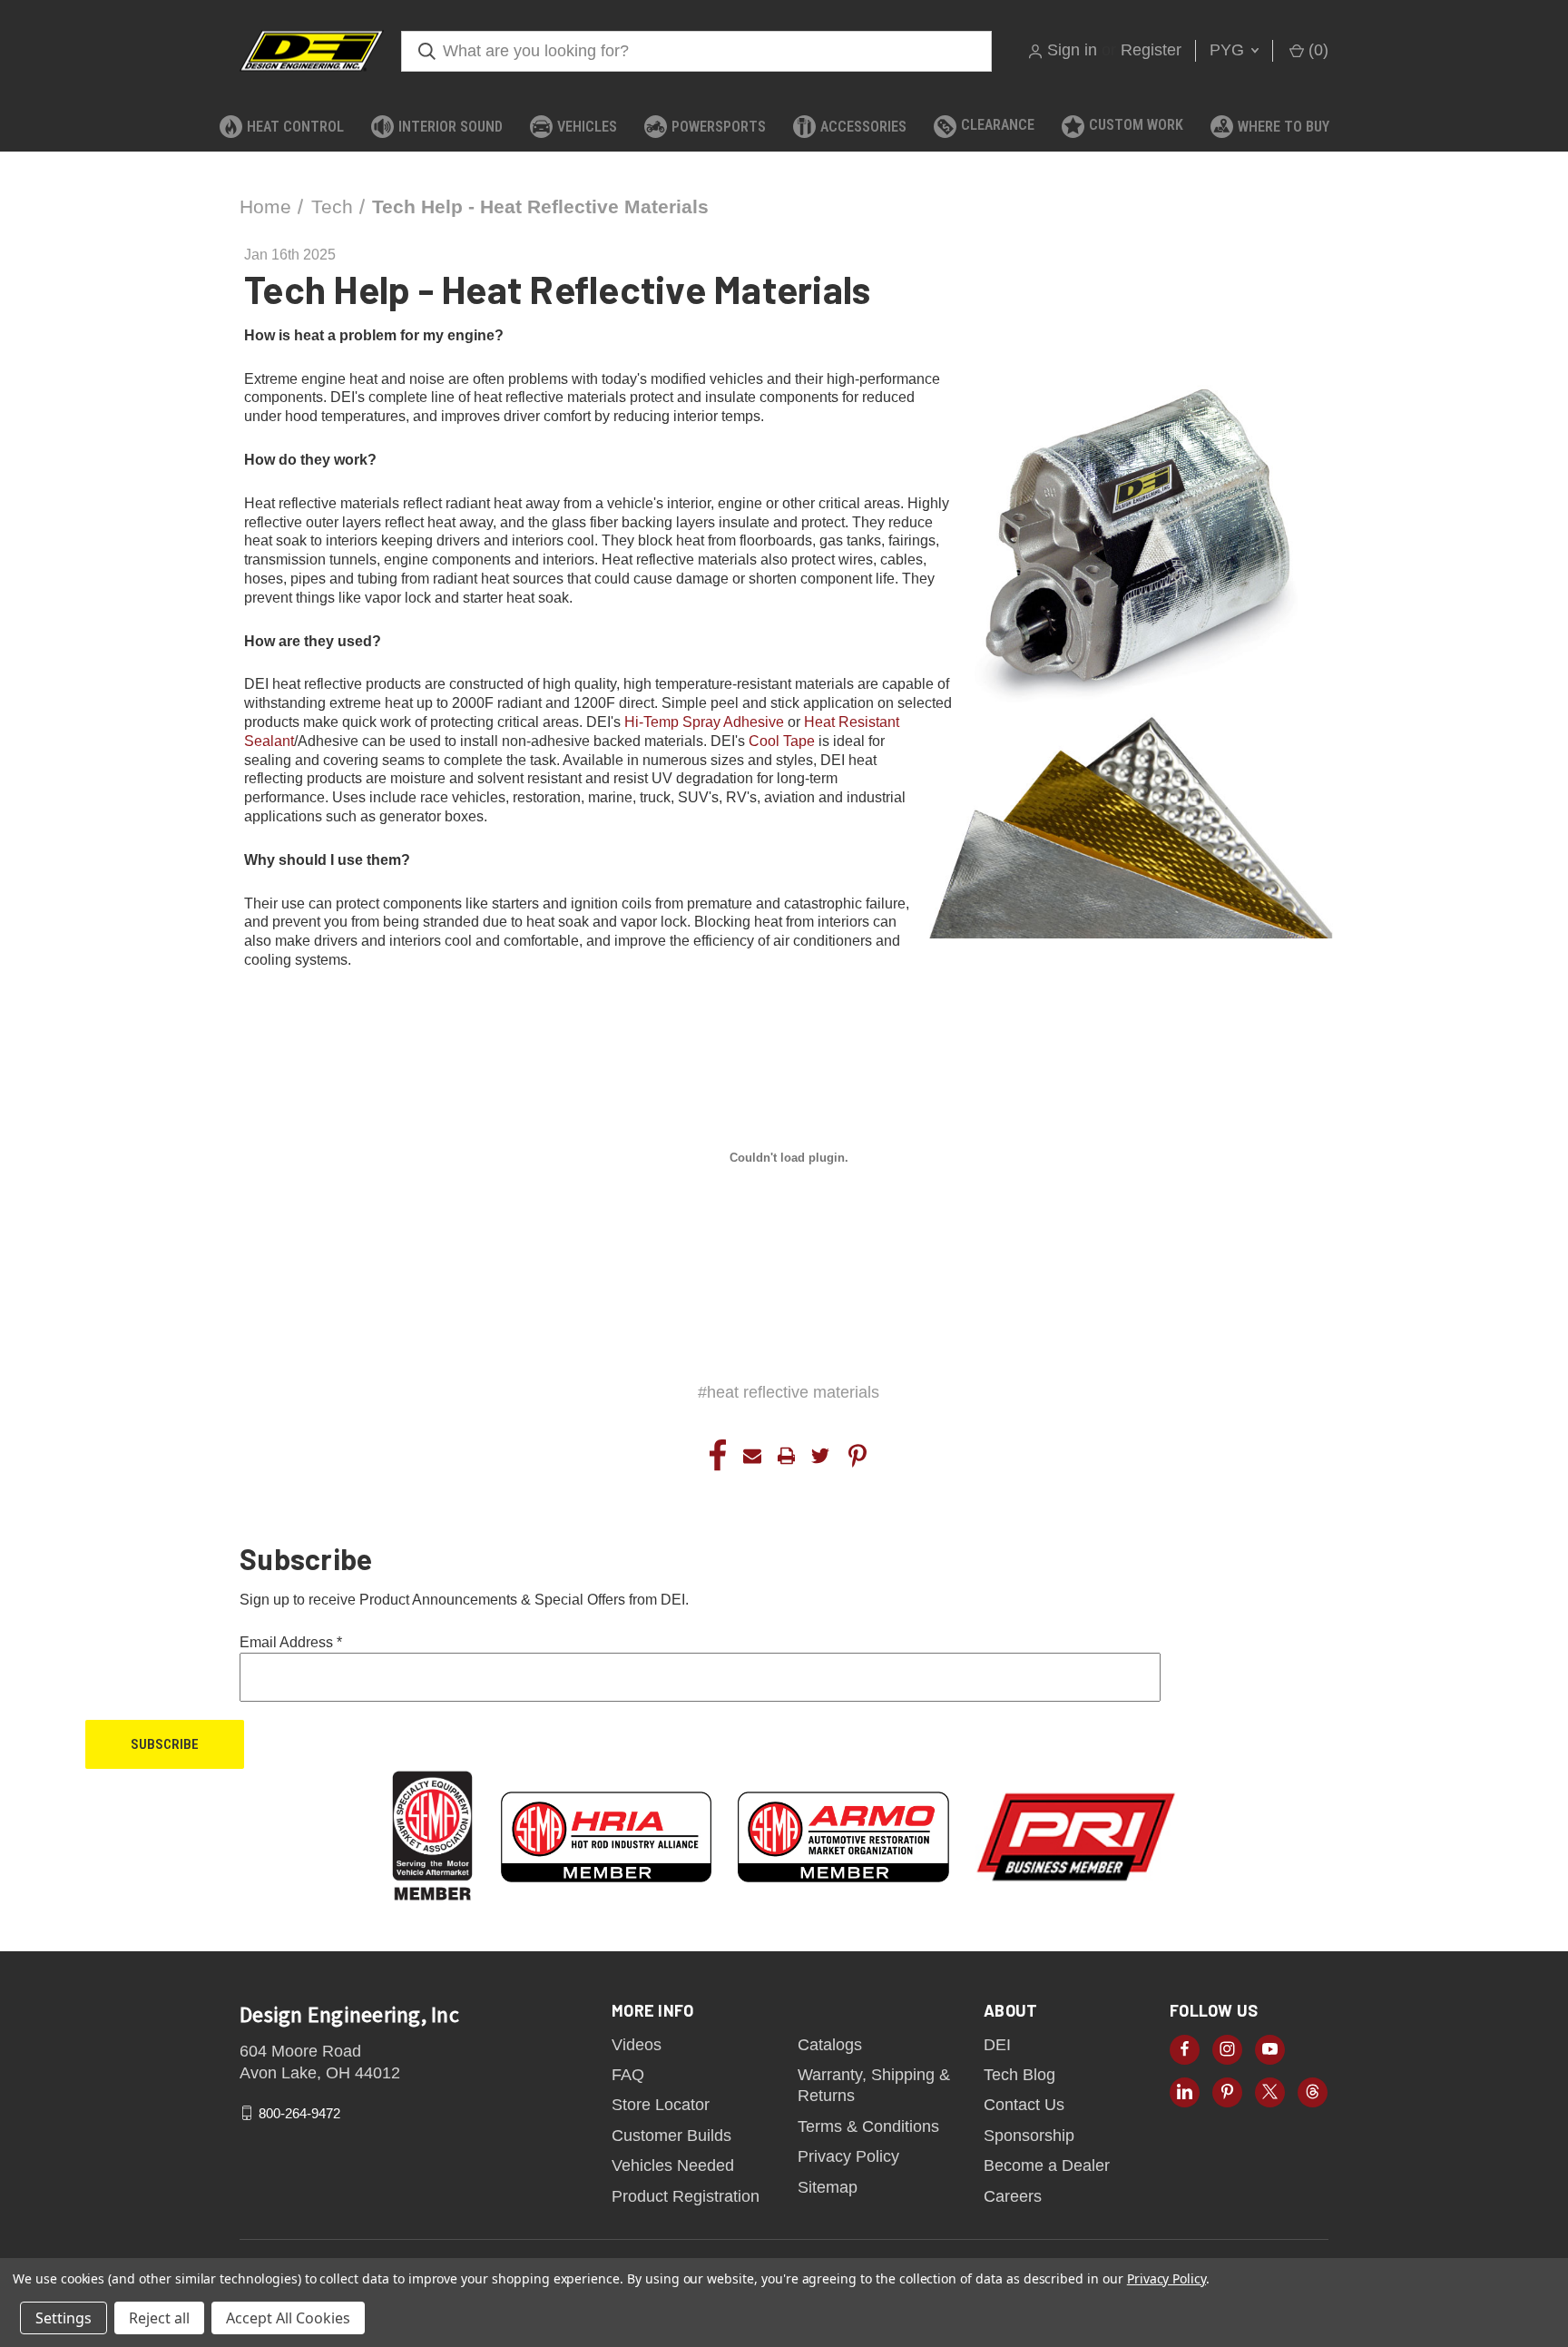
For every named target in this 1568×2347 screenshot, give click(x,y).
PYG (1229, 50)
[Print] (787, 1456)
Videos (637, 2045)
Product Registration (686, 2196)
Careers (1013, 2196)
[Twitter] (820, 1456)
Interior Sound (451, 127)
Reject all (159, 2318)
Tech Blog (1019, 2075)
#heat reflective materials (789, 1392)
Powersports (719, 127)
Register (1151, 50)
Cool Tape (782, 741)
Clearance (998, 125)
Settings (64, 2318)
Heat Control (295, 127)
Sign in (1072, 50)
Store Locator (661, 2105)
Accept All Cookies (288, 2318)
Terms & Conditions (868, 2126)
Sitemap (828, 2187)
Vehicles (587, 127)
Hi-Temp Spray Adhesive (704, 722)
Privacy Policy (848, 2156)
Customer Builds (671, 2136)
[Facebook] (718, 1456)
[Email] (752, 1456)
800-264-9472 (299, 2113)
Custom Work (1136, 125)
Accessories (863, 127)
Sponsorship (1029, 2136)
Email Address (291, 1642)
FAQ (628, 2075)
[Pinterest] (857, 1456)
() (1316, 50)
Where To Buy (1284, 127)
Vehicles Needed (673, 2165)
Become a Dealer (1047, 2165)
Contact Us (1024, 2105)
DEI (997, 2045)
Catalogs (830, 2045)
